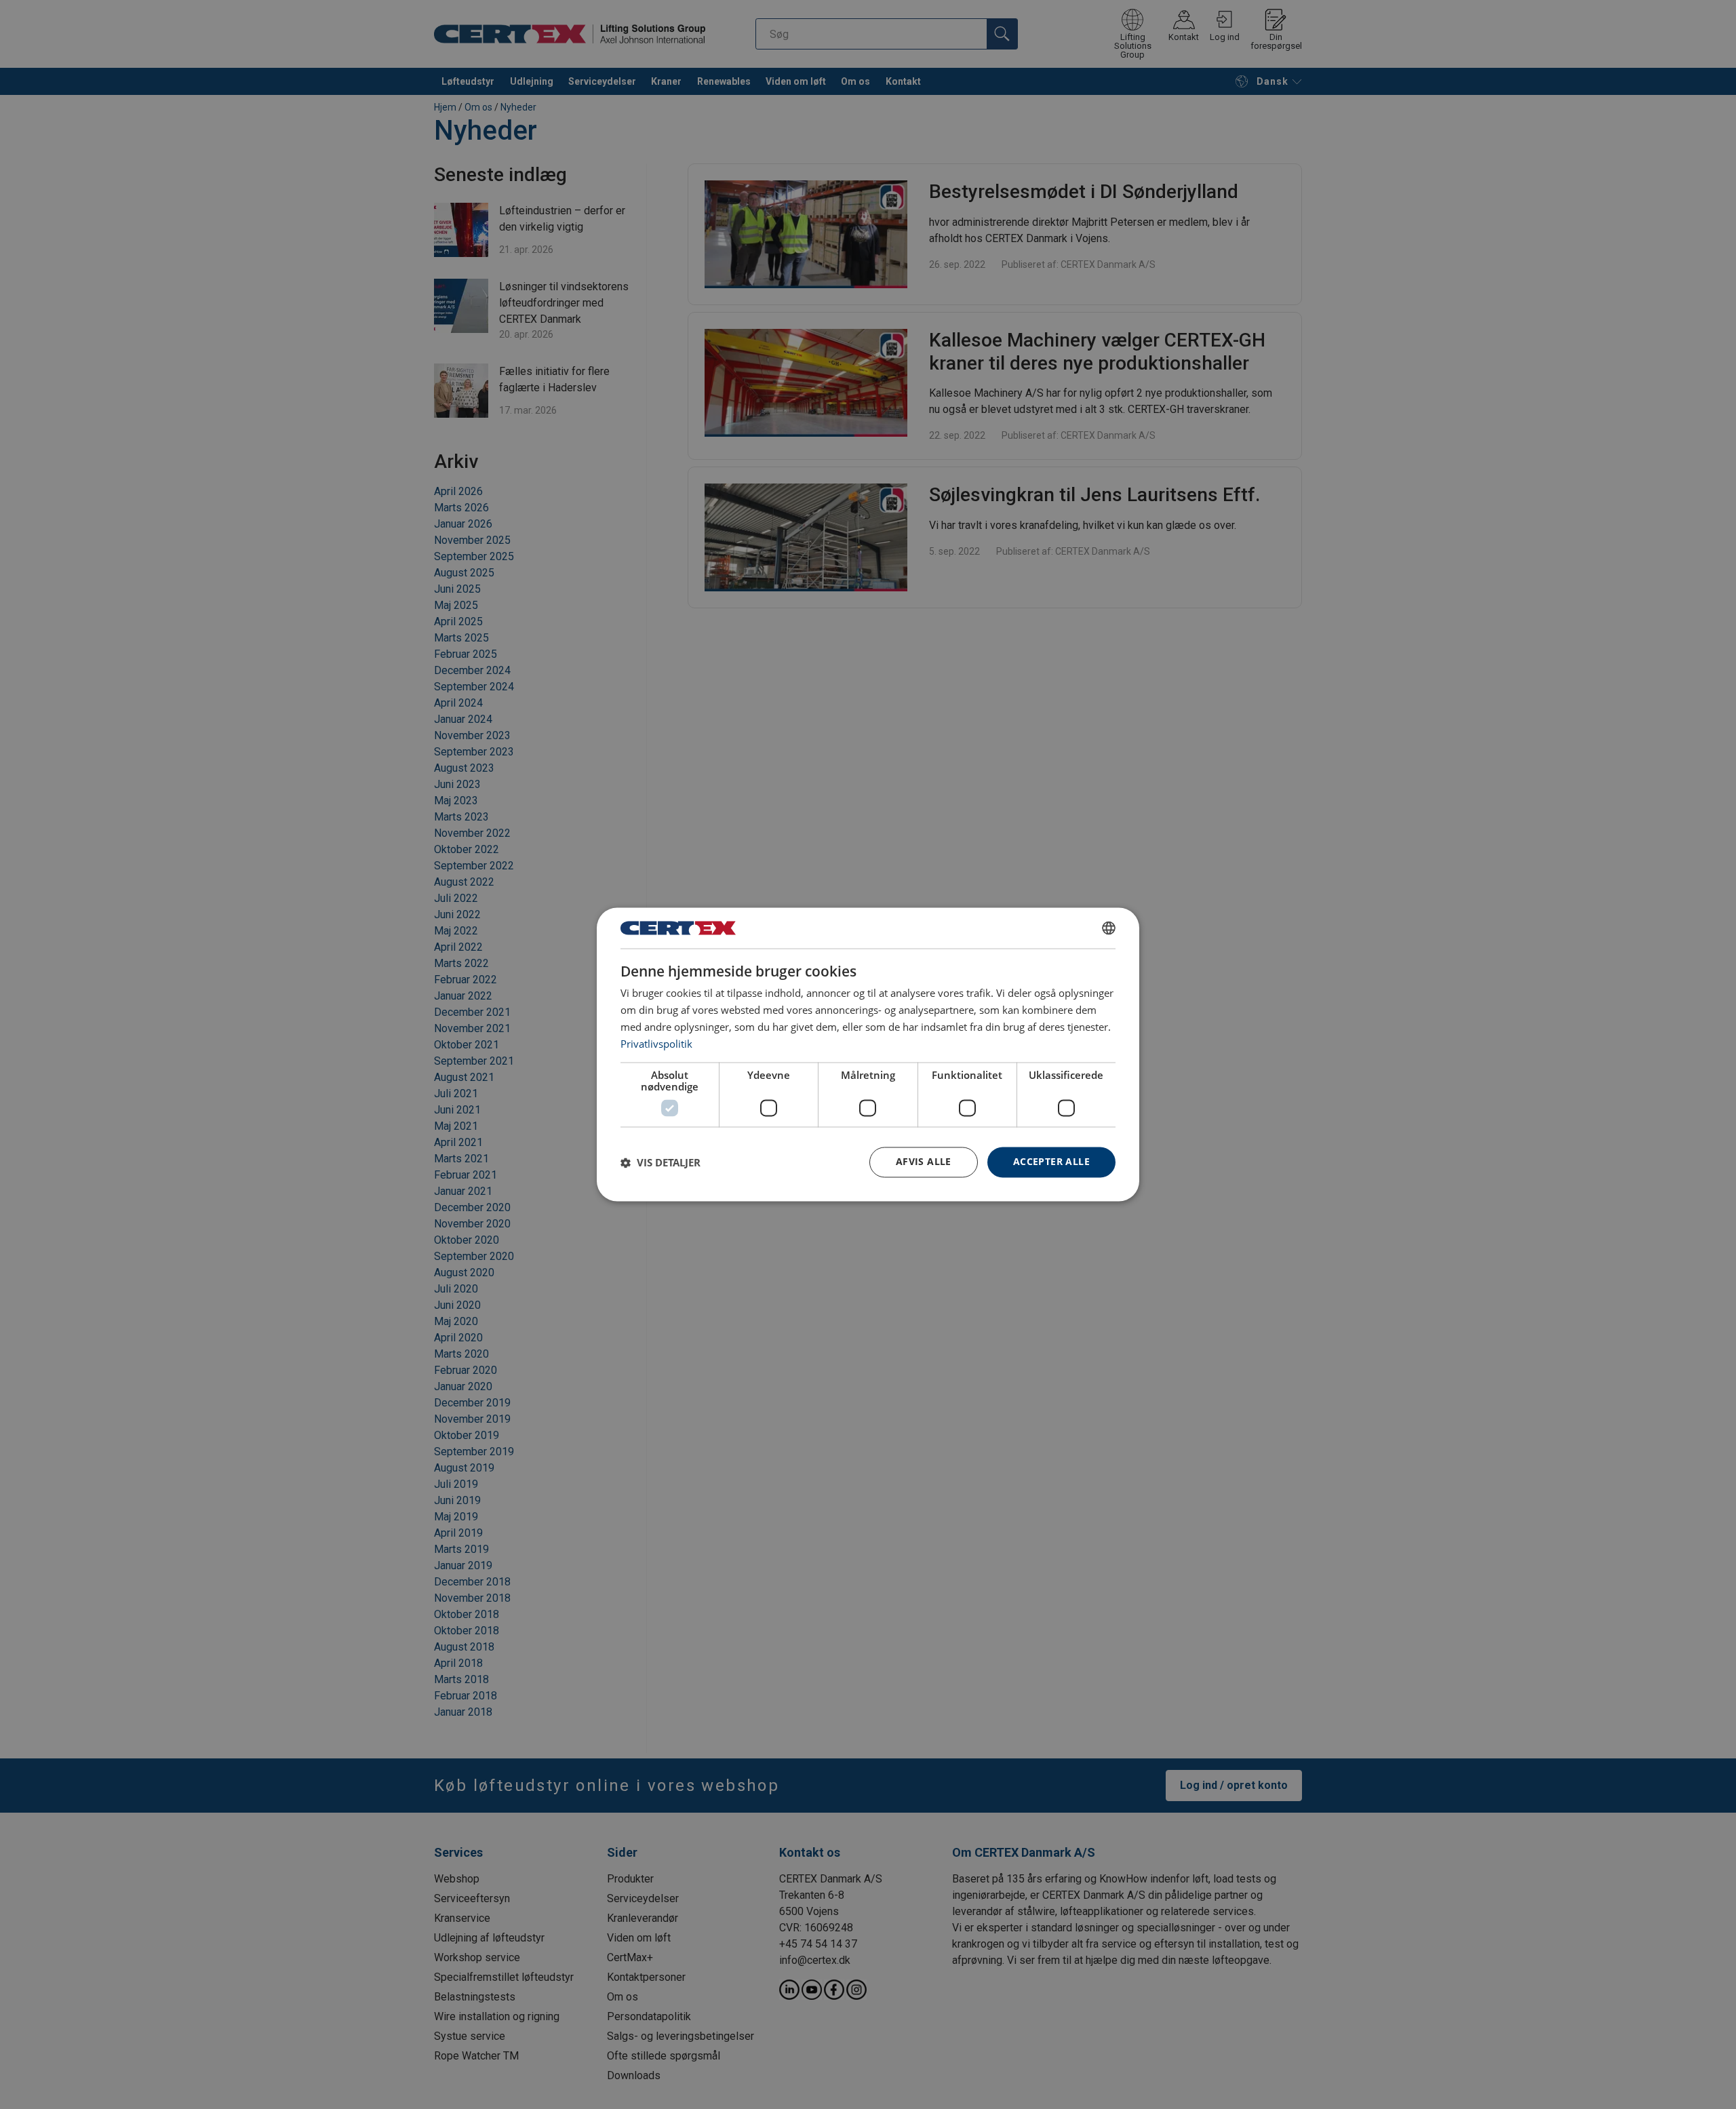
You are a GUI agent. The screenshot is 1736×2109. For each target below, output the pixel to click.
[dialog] (868, 1054)
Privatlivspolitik (656, 1044)
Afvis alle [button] (924, 1162)
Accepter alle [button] (1051, 1162)
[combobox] (1109, 928)
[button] (660, 1162)
